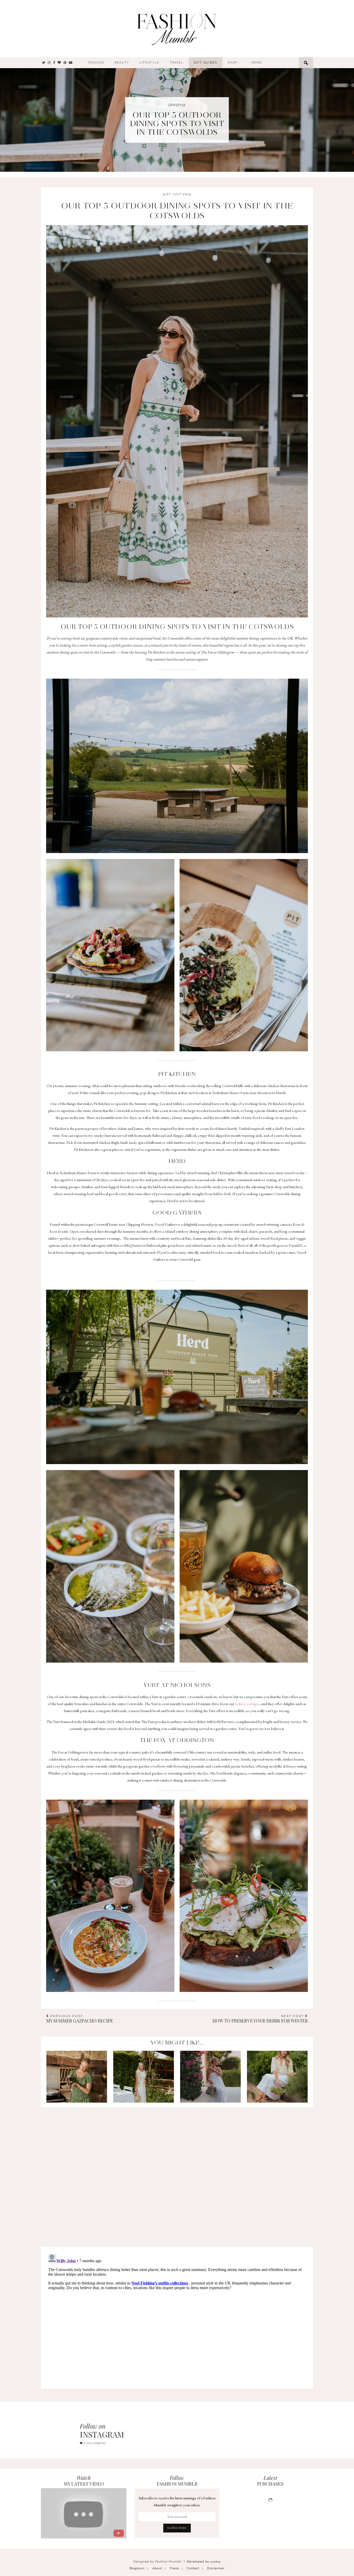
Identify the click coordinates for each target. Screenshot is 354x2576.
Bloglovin (137, 2568)
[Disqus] (177, 2172)
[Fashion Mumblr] (176, 29)
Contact (193, 2568)
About (157, 2568)
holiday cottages (247, 1704)
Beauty (122, 63)
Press (175, 2568)
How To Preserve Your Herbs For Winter (260, 2019)
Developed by (204, 2561)
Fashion (96, 63)
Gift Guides (206, 63)
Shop (232, 63)
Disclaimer (216, 2568)
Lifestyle (149, 63)
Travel (177, 63)
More (257, 63)
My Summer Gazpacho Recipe (80, 2019)
